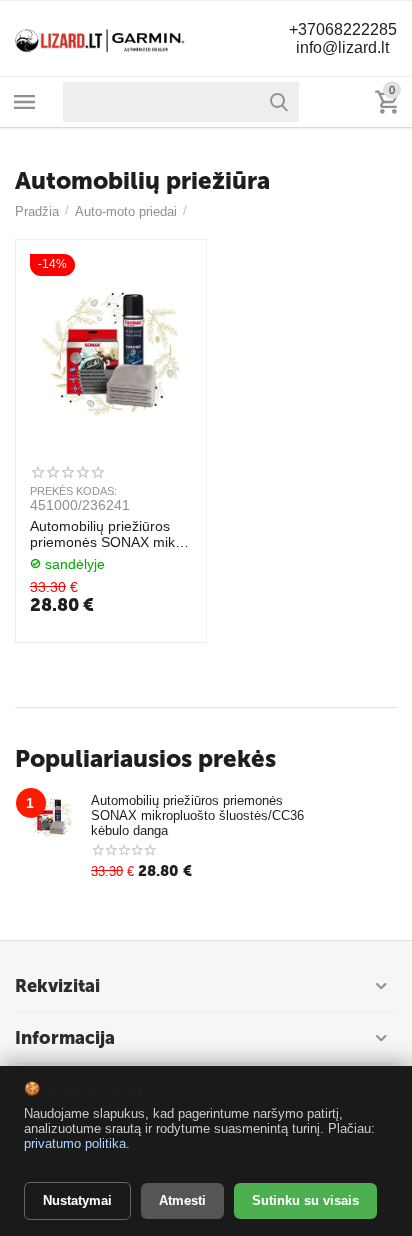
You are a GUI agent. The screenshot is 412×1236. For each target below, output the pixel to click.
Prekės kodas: (73, 491)
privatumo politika (75, 1143)
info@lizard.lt (342, 47)
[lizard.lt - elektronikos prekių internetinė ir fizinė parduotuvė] (100, 37)
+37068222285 (343, 29)
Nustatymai (77, 1200)
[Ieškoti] (279, 102)
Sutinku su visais (305, 1200)
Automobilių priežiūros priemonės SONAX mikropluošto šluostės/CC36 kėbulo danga (107, 535)
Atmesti (182, 1200)
